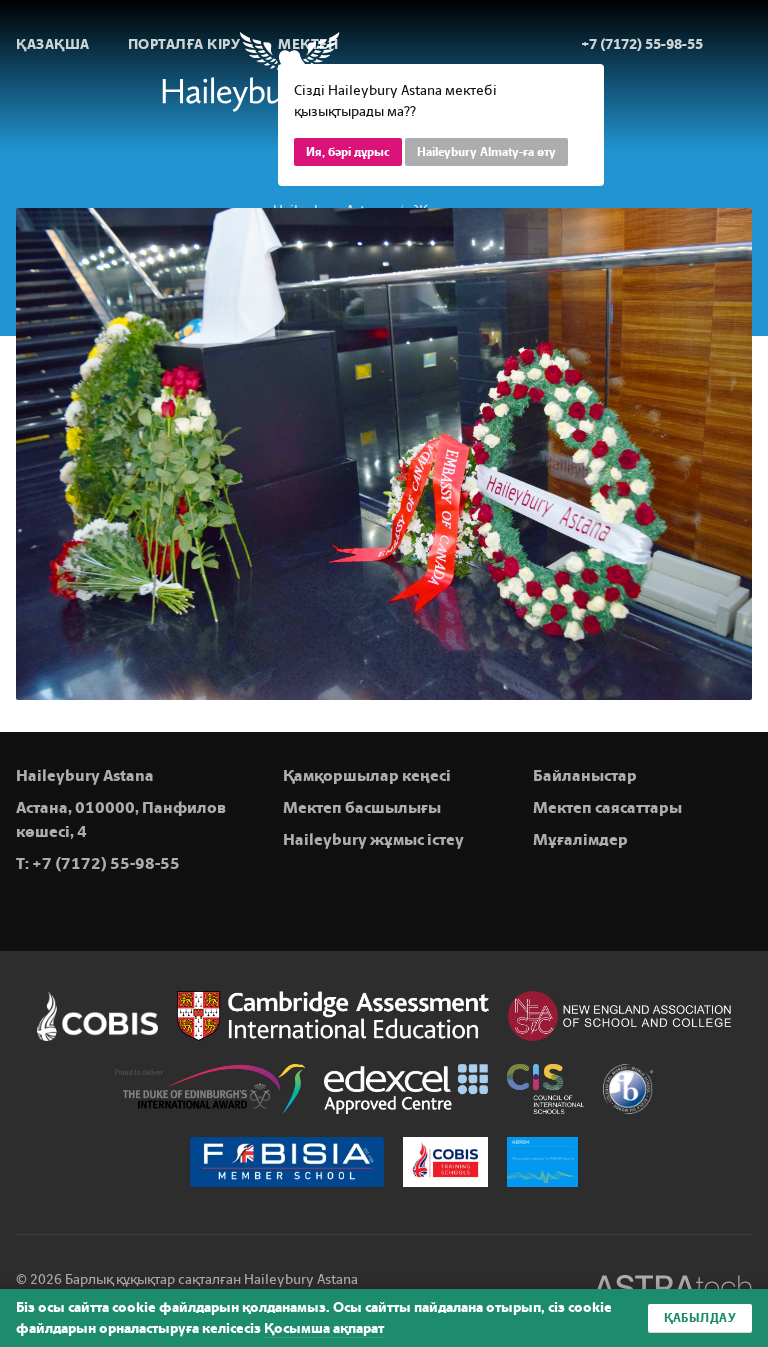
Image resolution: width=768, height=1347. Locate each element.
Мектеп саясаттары (607, 807)
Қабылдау (700, 1318)
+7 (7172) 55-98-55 (106, 863)
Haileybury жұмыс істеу (373, 839)
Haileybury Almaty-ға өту (486, 152)
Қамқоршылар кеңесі (367, 775)
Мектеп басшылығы (362, 807)
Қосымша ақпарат (324, 1328)
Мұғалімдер (580, 839)
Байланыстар (585, 775)
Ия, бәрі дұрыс (348, 152)
